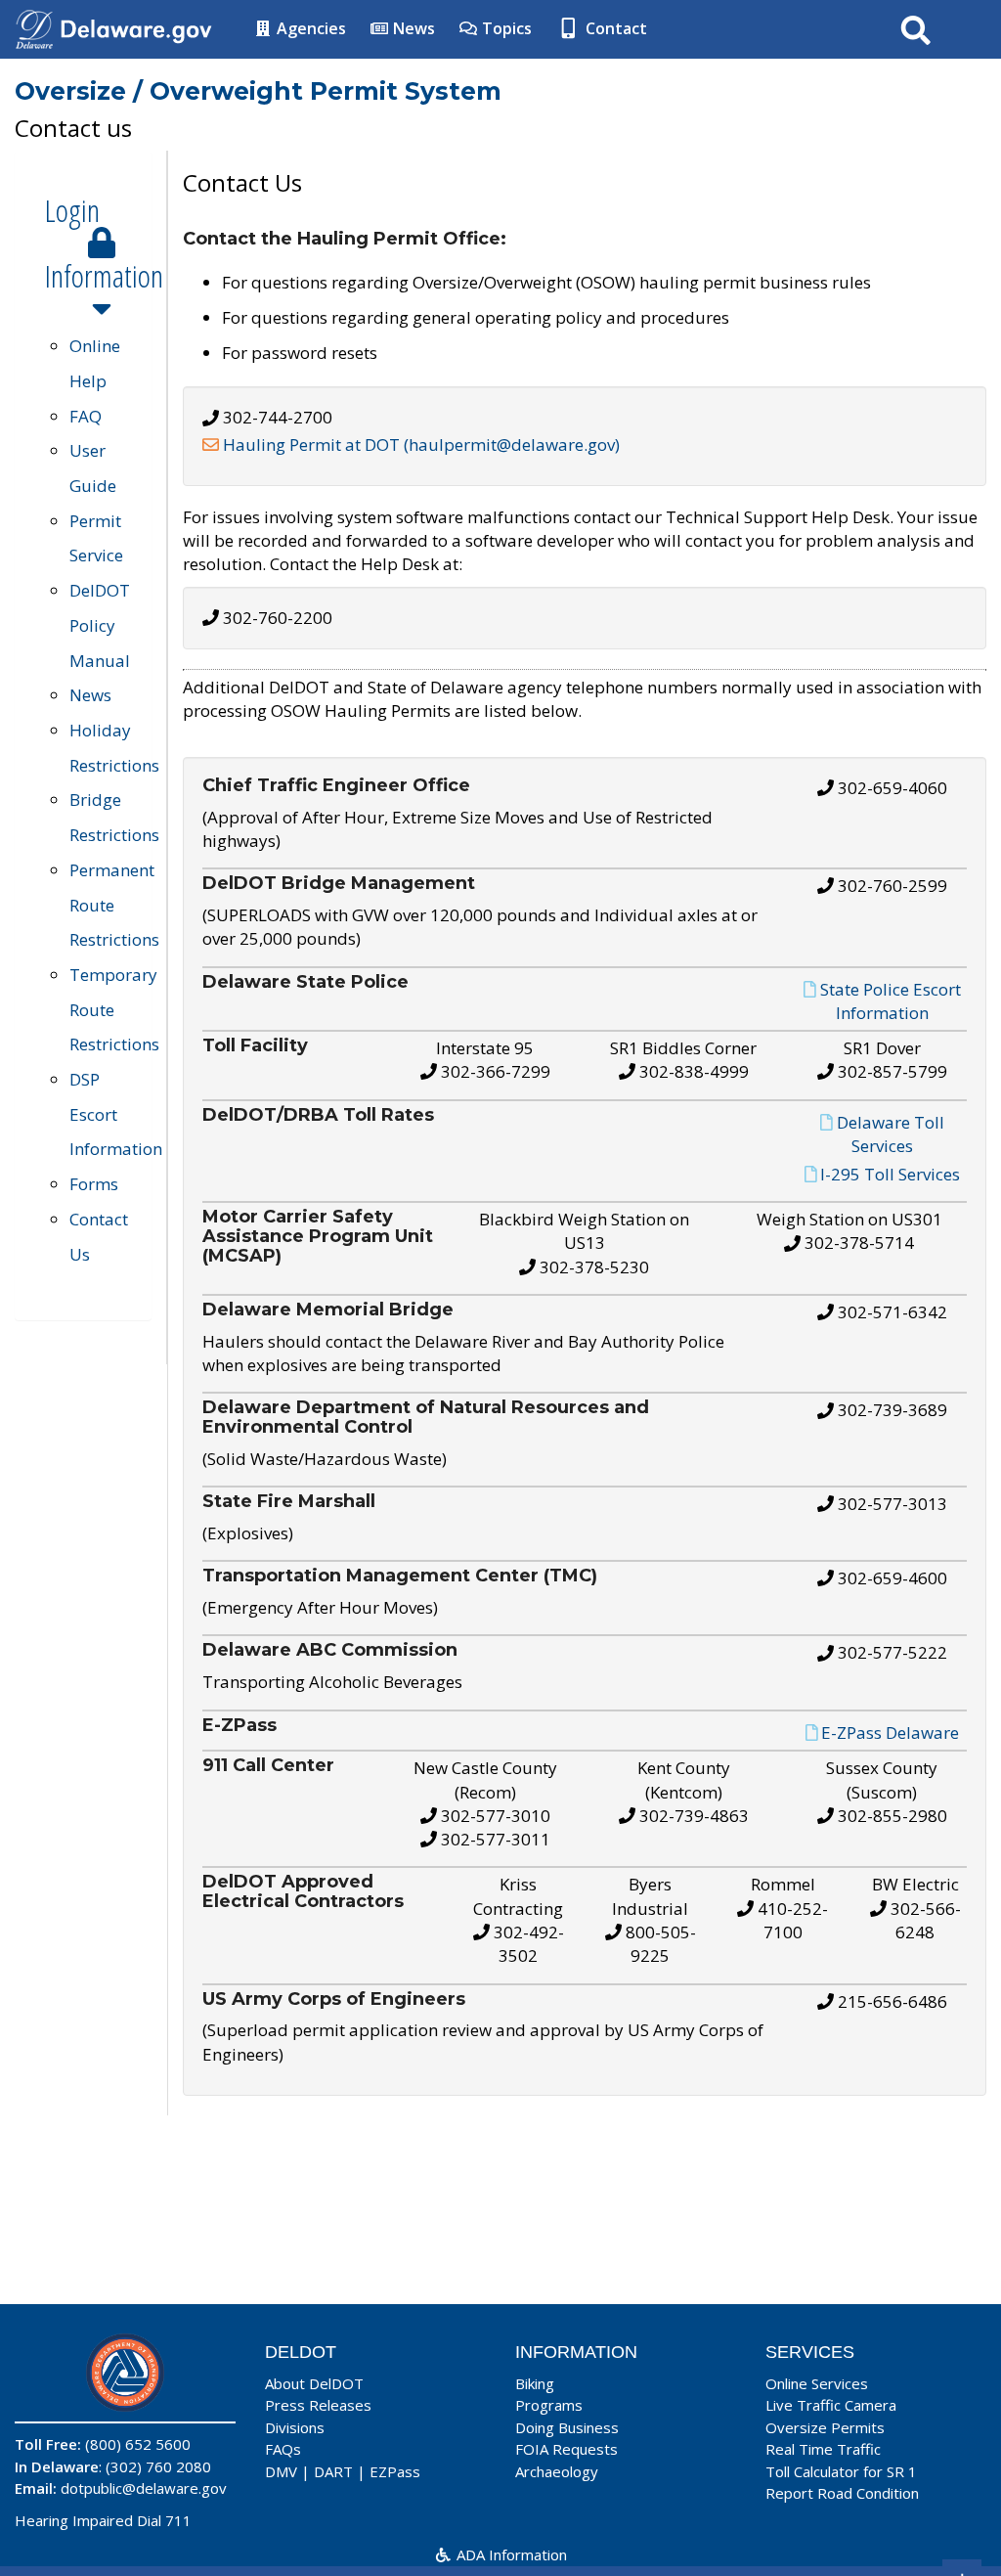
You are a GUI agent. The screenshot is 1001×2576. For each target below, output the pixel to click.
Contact (614, 28)
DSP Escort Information (116, 1114)
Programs (549, 2405)
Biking (535, 2383)
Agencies (309, 28)
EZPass (395, 2471)
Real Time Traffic (823, 2449)
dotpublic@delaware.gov (144, 2488)
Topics (505, 28)
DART (333, 2471)
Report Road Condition (842, 2493)
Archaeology (557, 2471)
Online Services (817, 2383)
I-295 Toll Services (890, 1174)
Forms (94, 1184)
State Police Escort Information (891, 1000)
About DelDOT (314, 2383)
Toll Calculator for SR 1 (841, 2471)
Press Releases (318, 2405)
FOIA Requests (566, 2449)
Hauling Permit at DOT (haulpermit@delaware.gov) (421, 444)
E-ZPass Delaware (890, 1732)
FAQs (283, 2449)
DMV (281, 2471)
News (412, 28)
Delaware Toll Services (891, 1133)
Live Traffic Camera (831, 2405)
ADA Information (510, 2554)
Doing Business (567, 2427)
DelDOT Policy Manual (100, 625)
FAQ (86, 416)
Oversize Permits (825, 2427)
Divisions (295, 2427)
